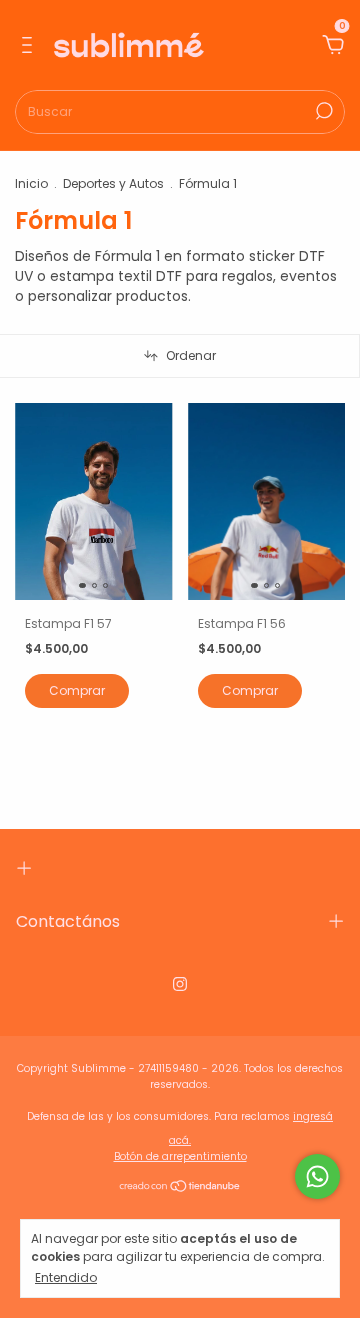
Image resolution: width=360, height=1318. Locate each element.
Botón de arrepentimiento (180, 1156)
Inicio (31, 183)
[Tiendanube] (180, 1188)
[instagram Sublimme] (180, 985)
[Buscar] (322, 111)
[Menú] (30, 46)
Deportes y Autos (113, 183)
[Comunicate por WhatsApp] (317, 1176)
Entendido (66, 1277)
